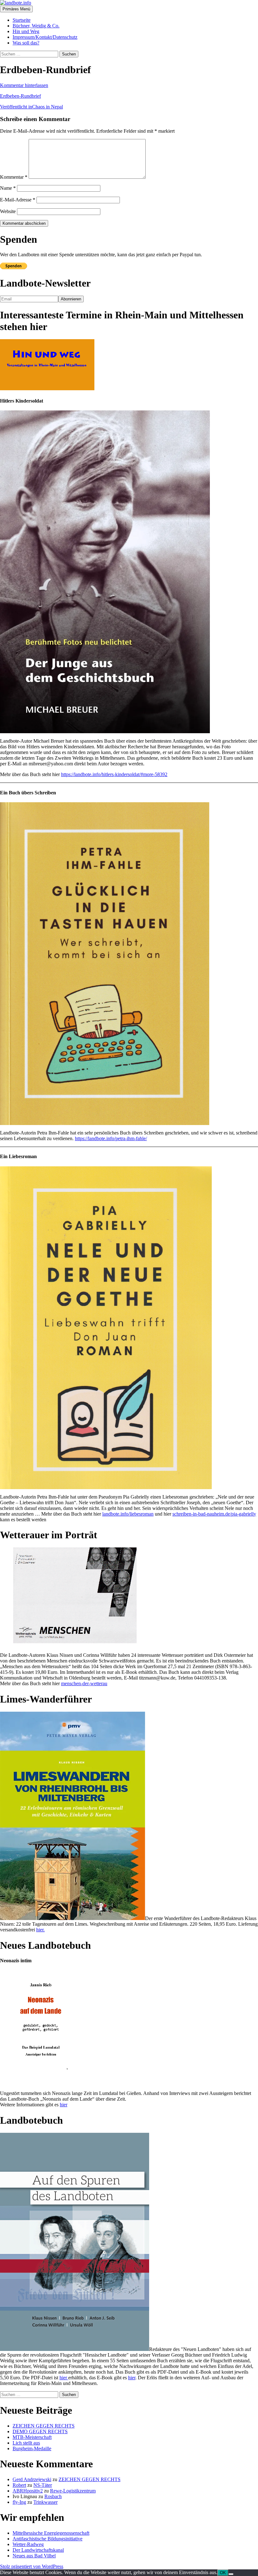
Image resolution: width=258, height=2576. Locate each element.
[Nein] (231, 2574)
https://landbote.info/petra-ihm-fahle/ (111, 1138)
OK (223, 2573)
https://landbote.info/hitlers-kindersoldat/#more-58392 (114, 774)
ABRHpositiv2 (28, 2491)
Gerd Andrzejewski (32, 2479)
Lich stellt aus (26, 2443)
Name (8, 188)
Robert (19, 2485)
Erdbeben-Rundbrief (20, 96)
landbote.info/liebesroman (128, 1514)
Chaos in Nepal (31, 107)
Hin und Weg (26, 31)
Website (8, 211)
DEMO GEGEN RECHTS (40, 2431)
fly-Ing (19, 2502)
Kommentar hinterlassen (24, 85)
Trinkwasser (45, 2502)
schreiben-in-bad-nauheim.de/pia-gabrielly (214, 1514)
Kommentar (14, 177)
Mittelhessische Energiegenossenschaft (51, 2533)
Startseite (22, 20)
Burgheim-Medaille (32, 2448)
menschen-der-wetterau (84, 1683)
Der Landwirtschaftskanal (38, 2550)
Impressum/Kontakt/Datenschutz (45, 37)
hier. (40, 1930)
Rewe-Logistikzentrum (73, 2491)
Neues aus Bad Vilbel (34, 2556)
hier (64, 2105)
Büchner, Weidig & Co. (36, 26)
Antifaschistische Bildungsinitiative (48, 2539)
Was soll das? (26, 43)
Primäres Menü (16, 9)
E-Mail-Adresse (18, 200)
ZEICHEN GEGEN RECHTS (44, 2426)
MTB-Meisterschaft (32, 2437)
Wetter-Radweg (28, 2544)
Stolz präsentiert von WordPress (32, 2566)
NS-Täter (43, 2485)
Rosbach (53, 2496)
